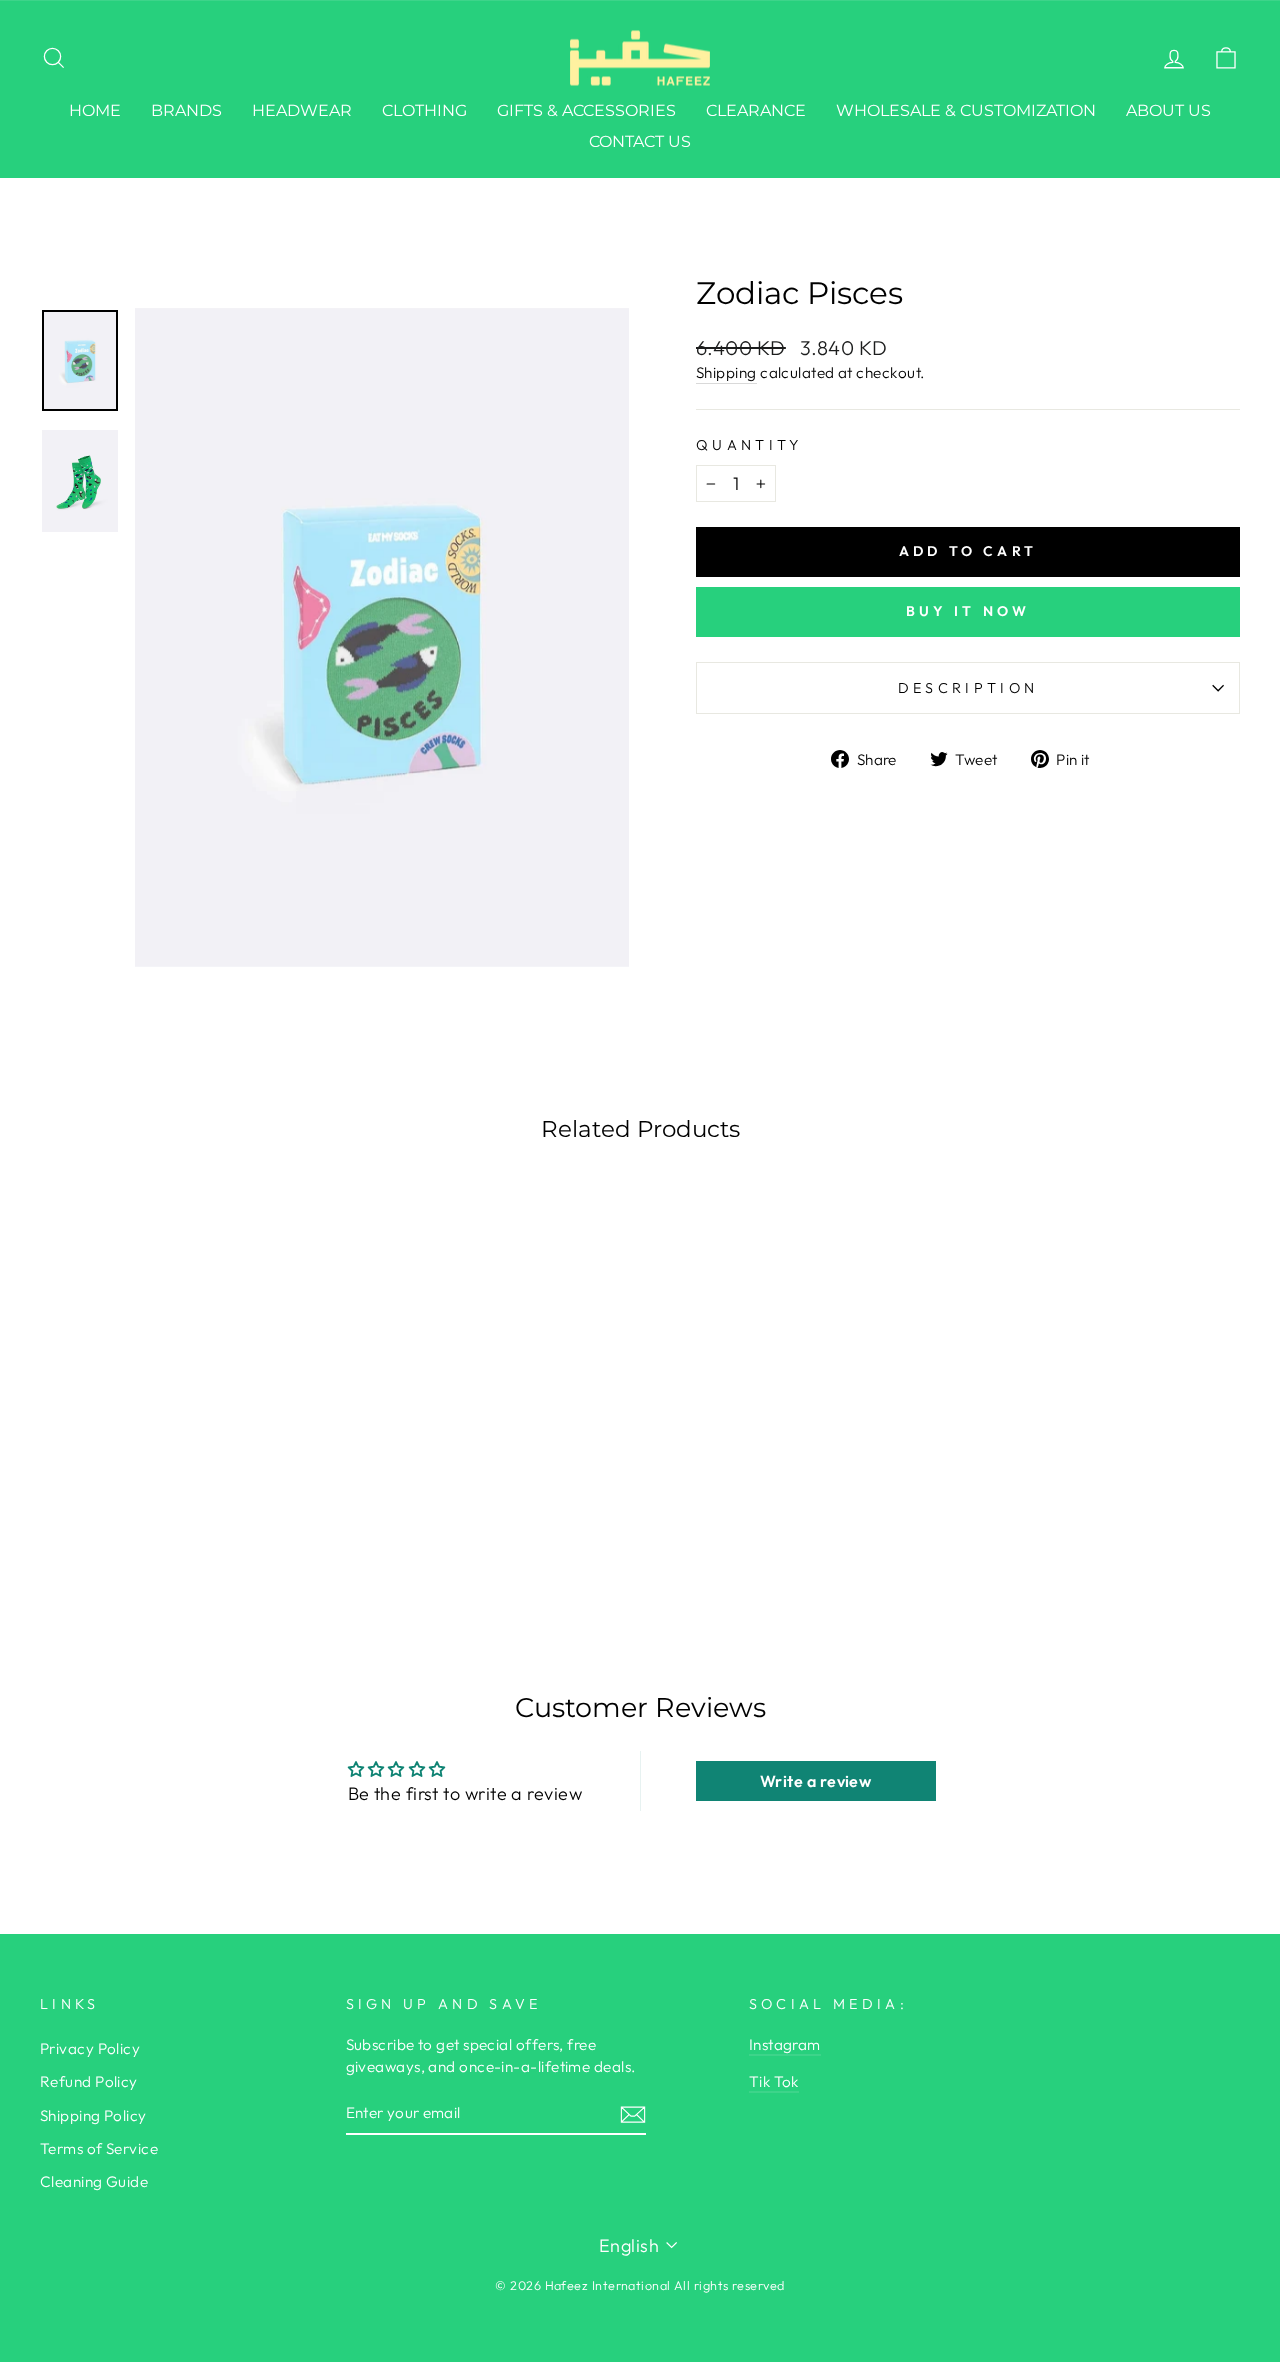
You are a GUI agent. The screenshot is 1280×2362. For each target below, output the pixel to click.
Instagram (785, 2044)
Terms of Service (99, 2148)
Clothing (424, 110)
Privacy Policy (90, 2048)
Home (95, 110)
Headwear (302, 110)
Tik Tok (774, 2081)
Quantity (749, 445)
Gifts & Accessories (586, 110)
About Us (1168, 110)
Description (968, 688)
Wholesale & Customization (966, 110)
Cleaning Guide (94, 2181)
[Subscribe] (633, 2113)
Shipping (726, 372)
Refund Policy (89, 2081)
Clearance (756, 110)
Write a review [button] (815, 1781)
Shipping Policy (93, 2115)
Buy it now (968, 611)
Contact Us (640, 141)
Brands (186, 110)
